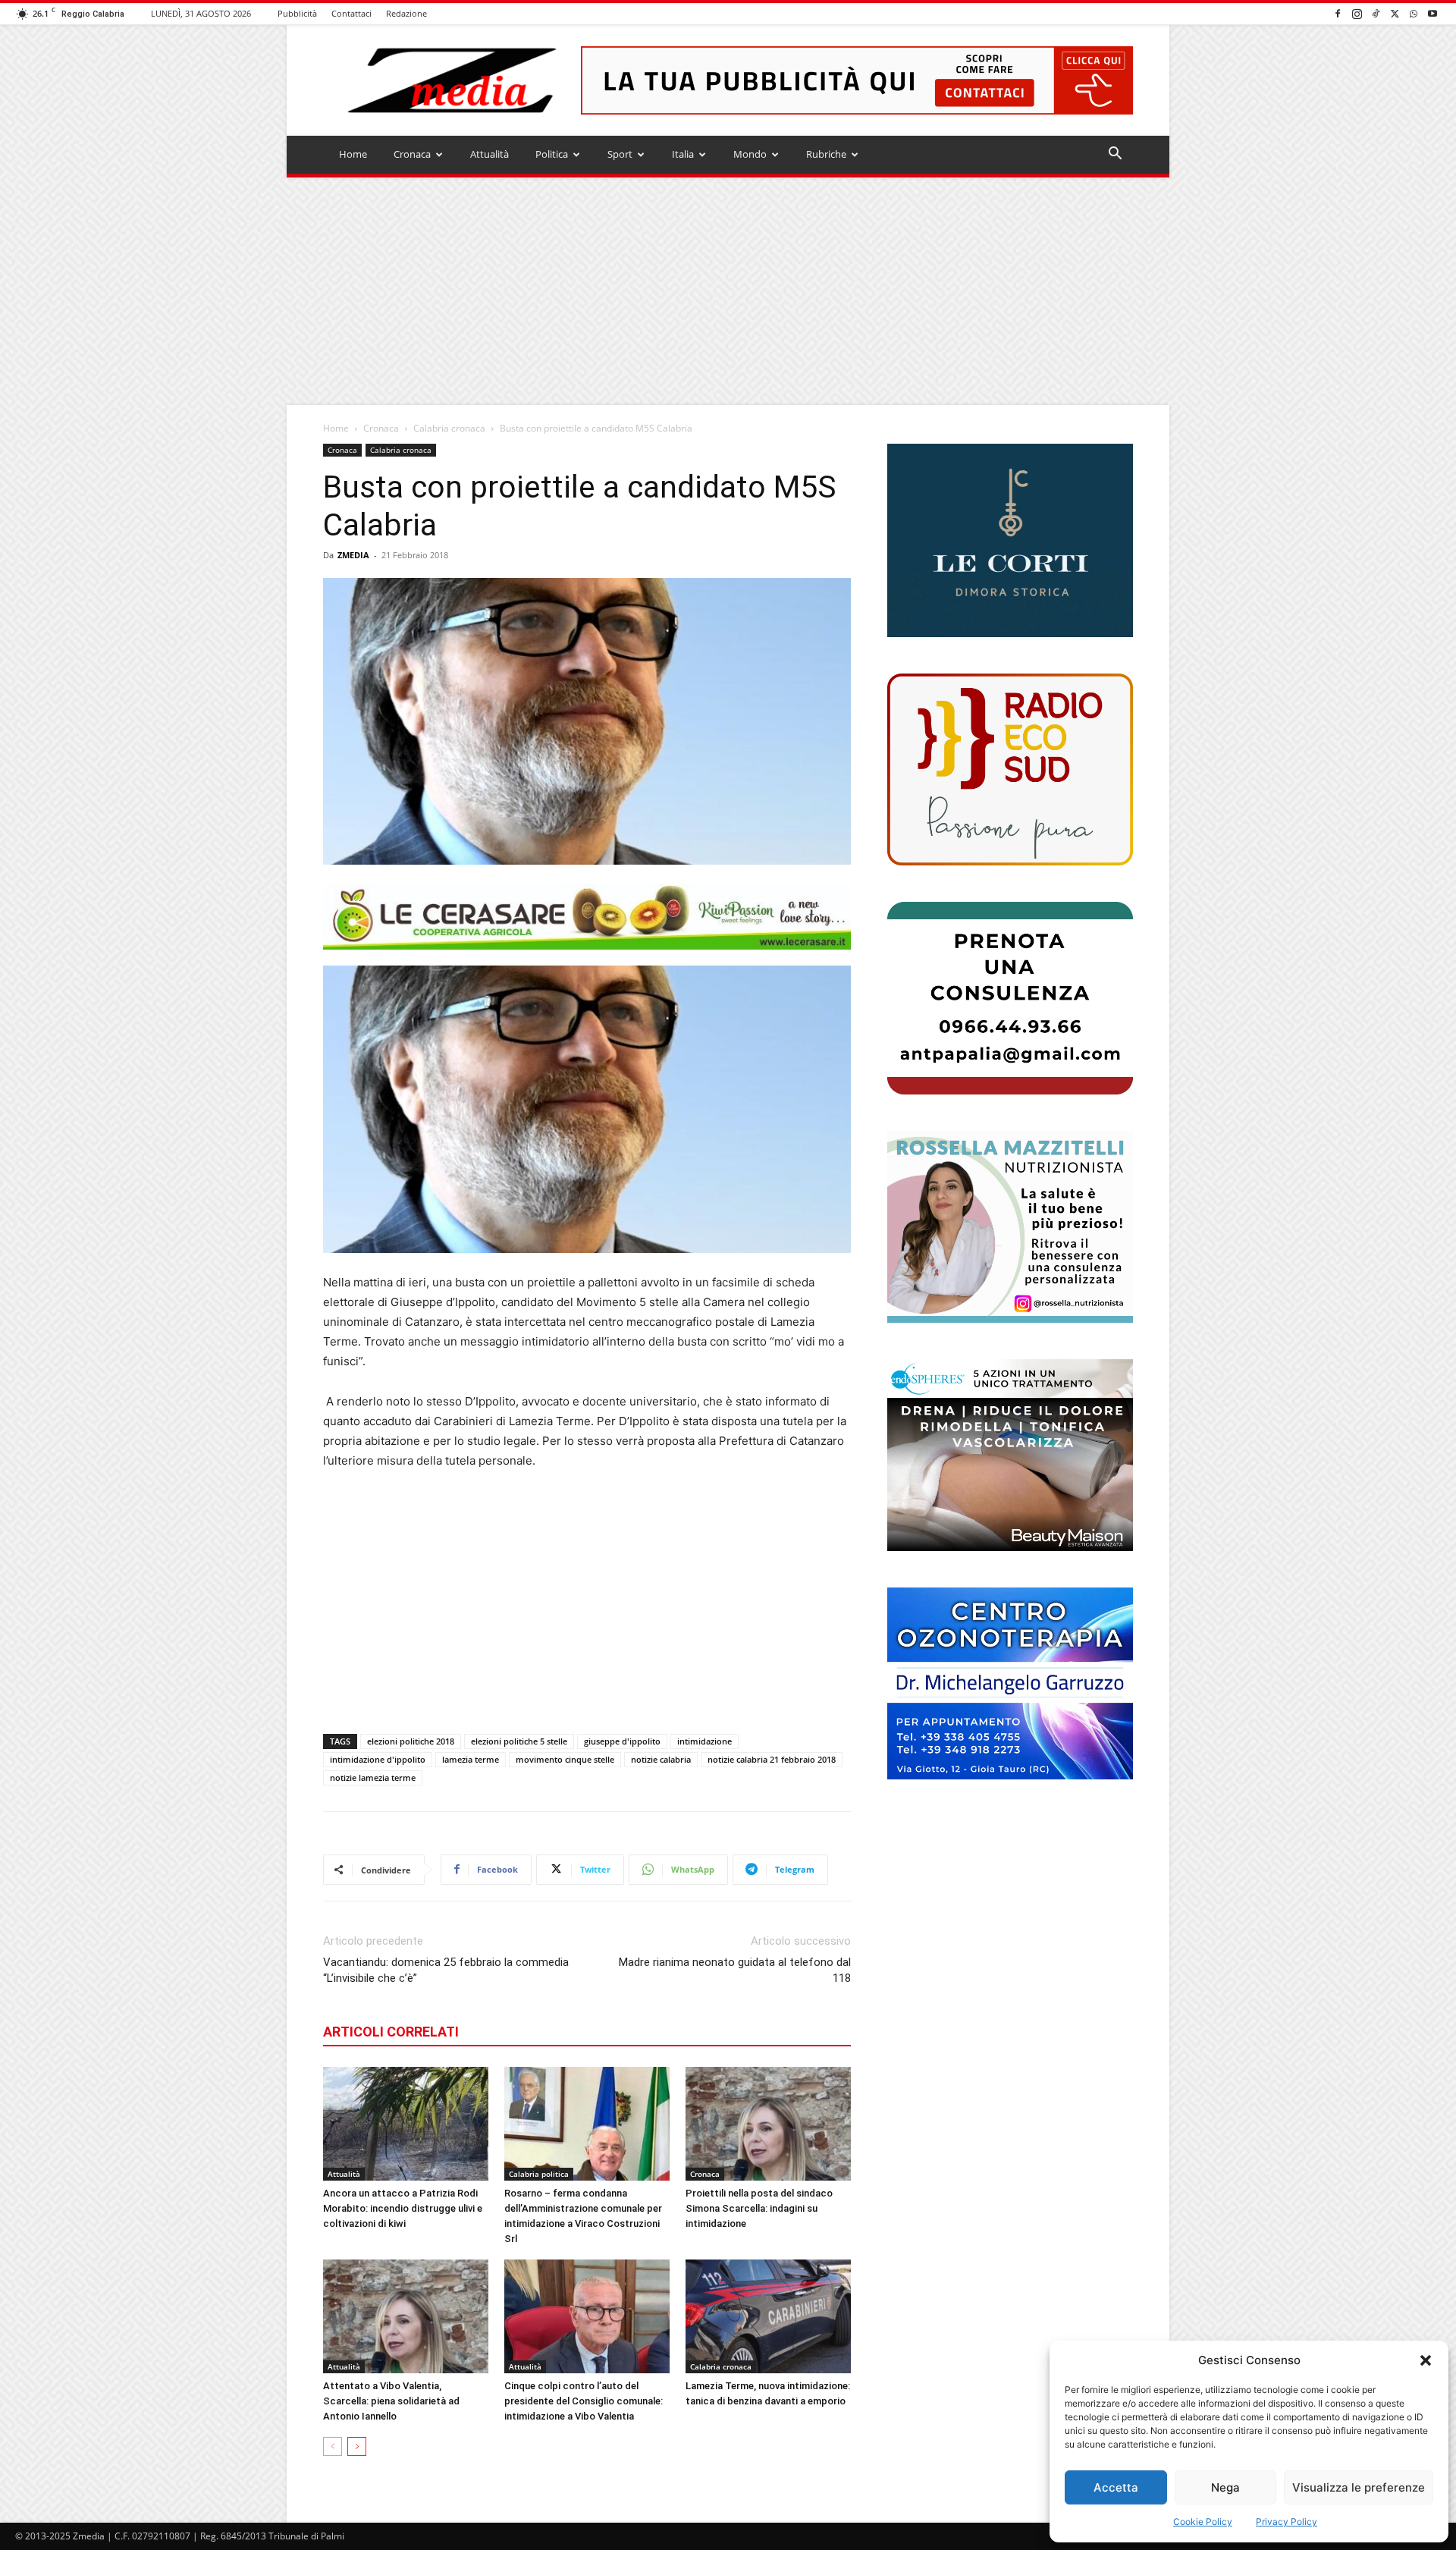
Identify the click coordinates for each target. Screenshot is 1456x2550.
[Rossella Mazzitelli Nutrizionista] (1010, 1227)
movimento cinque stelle (565, 1759)
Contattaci (351, 13)
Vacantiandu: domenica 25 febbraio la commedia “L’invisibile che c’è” (446, 1970)
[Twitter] (1395, 13)
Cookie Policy (1203, 2522)
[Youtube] (1432, 13)
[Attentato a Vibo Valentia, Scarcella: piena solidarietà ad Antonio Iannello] (406, 2316)
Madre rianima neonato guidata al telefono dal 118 (735, 1970)
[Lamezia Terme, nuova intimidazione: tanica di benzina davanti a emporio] (768, 2316)
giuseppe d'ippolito (622, 1741)
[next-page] (357, 2446)
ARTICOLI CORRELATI (391, 2032)
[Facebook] (1338, 13)
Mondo (750, 154)
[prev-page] (333, 2446)
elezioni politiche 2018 (411, 1741)
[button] (1426, 2360)
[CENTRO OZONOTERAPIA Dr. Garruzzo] (1010, 1683)
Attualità (490, 154)
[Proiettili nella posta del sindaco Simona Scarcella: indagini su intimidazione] (768, 2124)
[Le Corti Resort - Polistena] (1010, 541)
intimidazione (704, 1741)
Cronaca (412, 154)
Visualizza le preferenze (1359, 2487)
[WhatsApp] (1414, 13)
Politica (552, 154)
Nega (1225, 2487)
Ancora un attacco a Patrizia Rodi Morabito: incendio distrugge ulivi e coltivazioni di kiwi (403, 2208)
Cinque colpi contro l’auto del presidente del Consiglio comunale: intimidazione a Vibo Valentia (584, 2401)
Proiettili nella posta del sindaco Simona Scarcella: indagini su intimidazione (759, 2208)
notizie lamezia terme (373, 1777)
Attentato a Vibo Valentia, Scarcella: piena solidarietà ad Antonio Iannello (391, 2401)
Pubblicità (297, 13)
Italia (683, 154)
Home (353, 154)
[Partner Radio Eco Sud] (1010, 769)
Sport (620, 154)
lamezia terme (471, 1759)
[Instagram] (1357, 13)
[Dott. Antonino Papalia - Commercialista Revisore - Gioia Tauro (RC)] (1010, 998)
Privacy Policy (1287, 2522)
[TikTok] (1376, 13)
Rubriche (826, 154)
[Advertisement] (728, 291)
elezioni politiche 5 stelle (519, 1741)
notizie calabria (661, 1759)
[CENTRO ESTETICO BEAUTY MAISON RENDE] (1010, 1455)
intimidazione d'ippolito (378, 1759)
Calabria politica (539, 2174)
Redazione (406, 13)
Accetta (1116, 2487)
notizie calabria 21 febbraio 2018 (772, 1759)
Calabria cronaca (449, 428)
